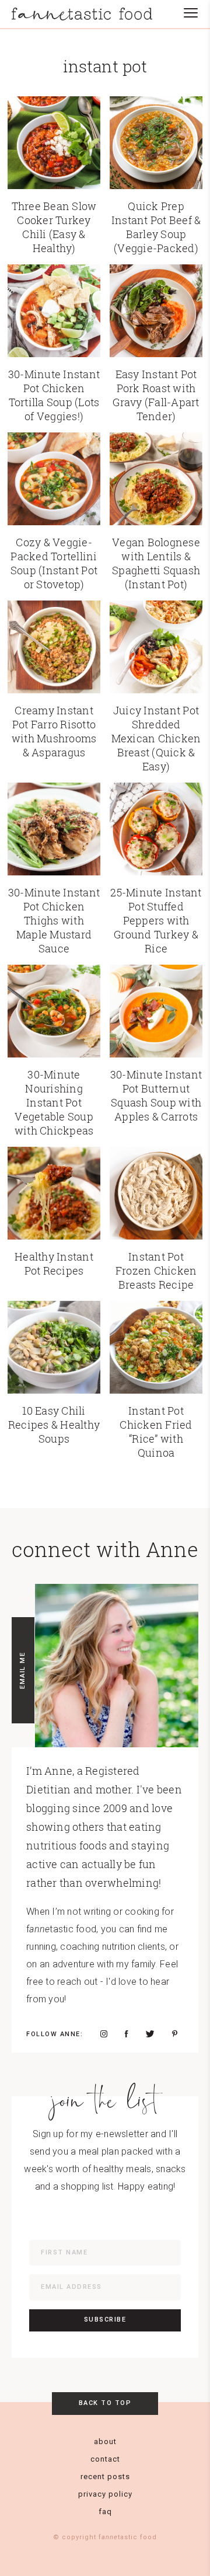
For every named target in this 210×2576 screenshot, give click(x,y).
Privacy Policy (105, 2494)
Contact (105, 2459)
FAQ (105, 2512)
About (105, 2441)
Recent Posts (105, 2476)
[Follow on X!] (150, 2034)
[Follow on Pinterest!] (175, 2034)
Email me (22, 1670)
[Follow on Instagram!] (104, 2034)
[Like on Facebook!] (127, 2034)
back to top (105, 2403)
